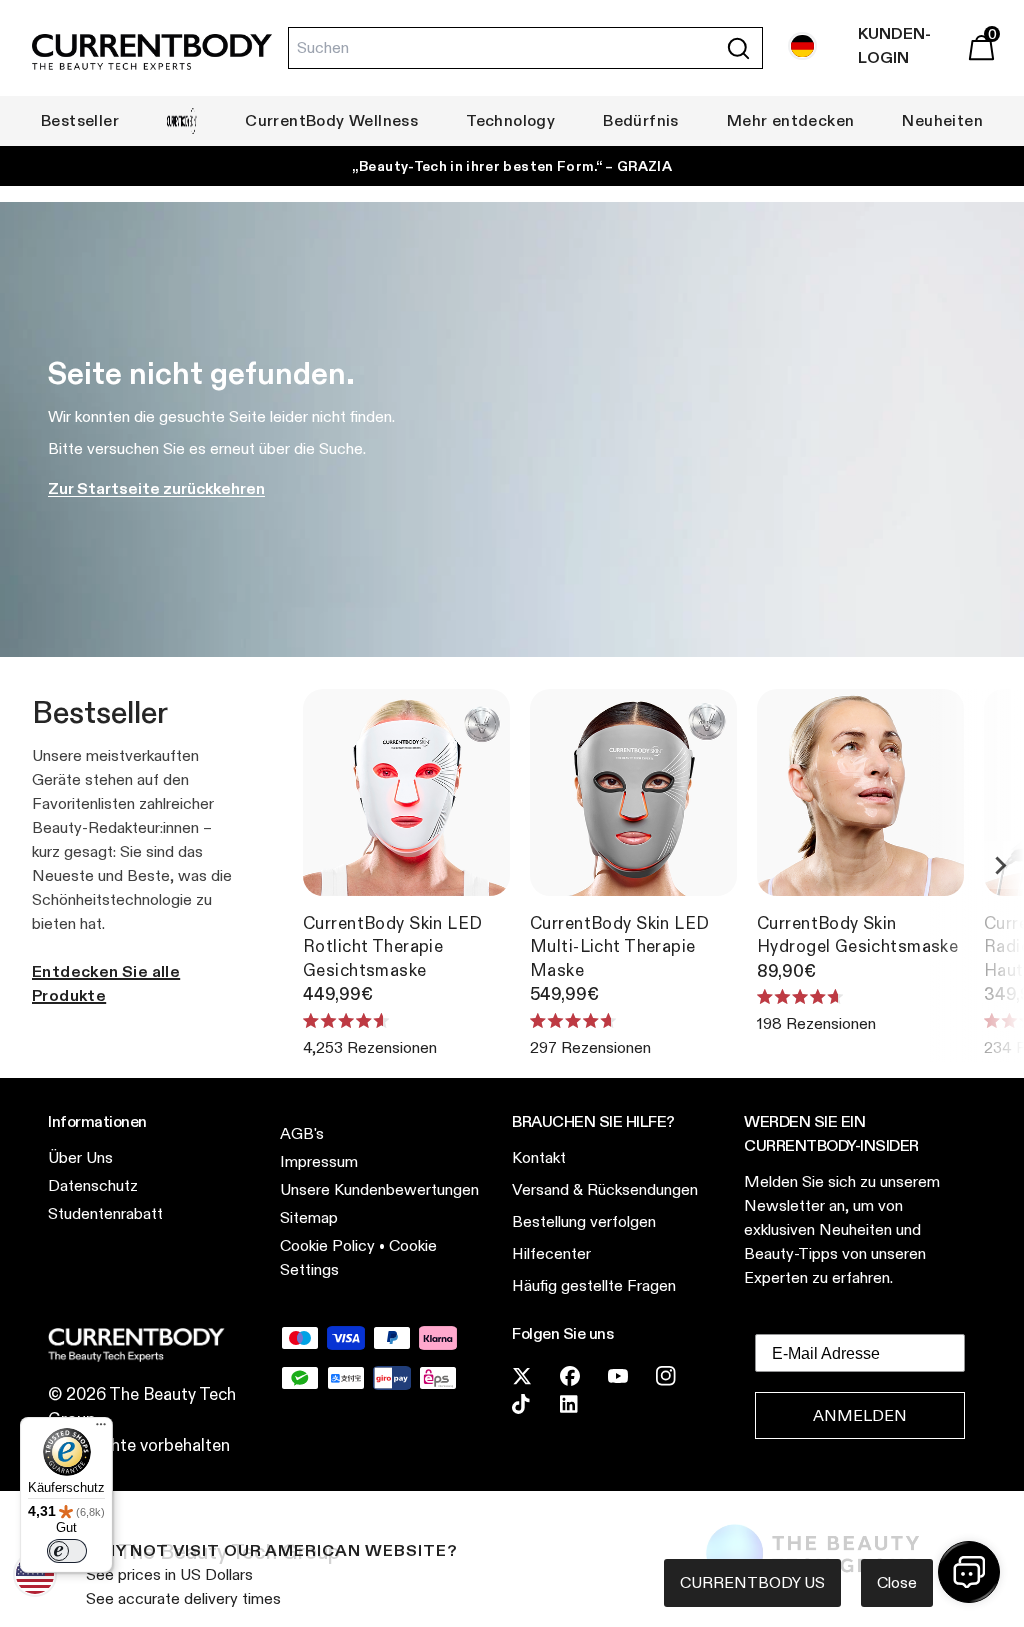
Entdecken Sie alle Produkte (106, 983)
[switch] (67, 1551)
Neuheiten (942, 120)
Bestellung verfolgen (584, 1221)
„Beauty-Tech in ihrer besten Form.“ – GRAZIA (512, 166)
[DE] (802, 46)
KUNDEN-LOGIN (894, 45)
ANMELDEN (860, 1415)
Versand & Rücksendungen (605, 1189)
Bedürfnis (641, 120)
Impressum (319, 1161)
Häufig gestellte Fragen (594, 1285)
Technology (510, 120)
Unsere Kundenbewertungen (379, 1189)
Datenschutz (93, 1185)
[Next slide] (1000, 865)
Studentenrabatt (105, 1213)
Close (897, 1582)
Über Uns (80, 1157)
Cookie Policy (327, 1245)
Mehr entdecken (791, 120)
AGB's (302, 1133)
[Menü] (101, 1429)
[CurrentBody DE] (152, 53)
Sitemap (309, 1217)
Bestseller (80, 120)
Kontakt (539, 1157)
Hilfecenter (551, 1253)
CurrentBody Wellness (331, 120)
